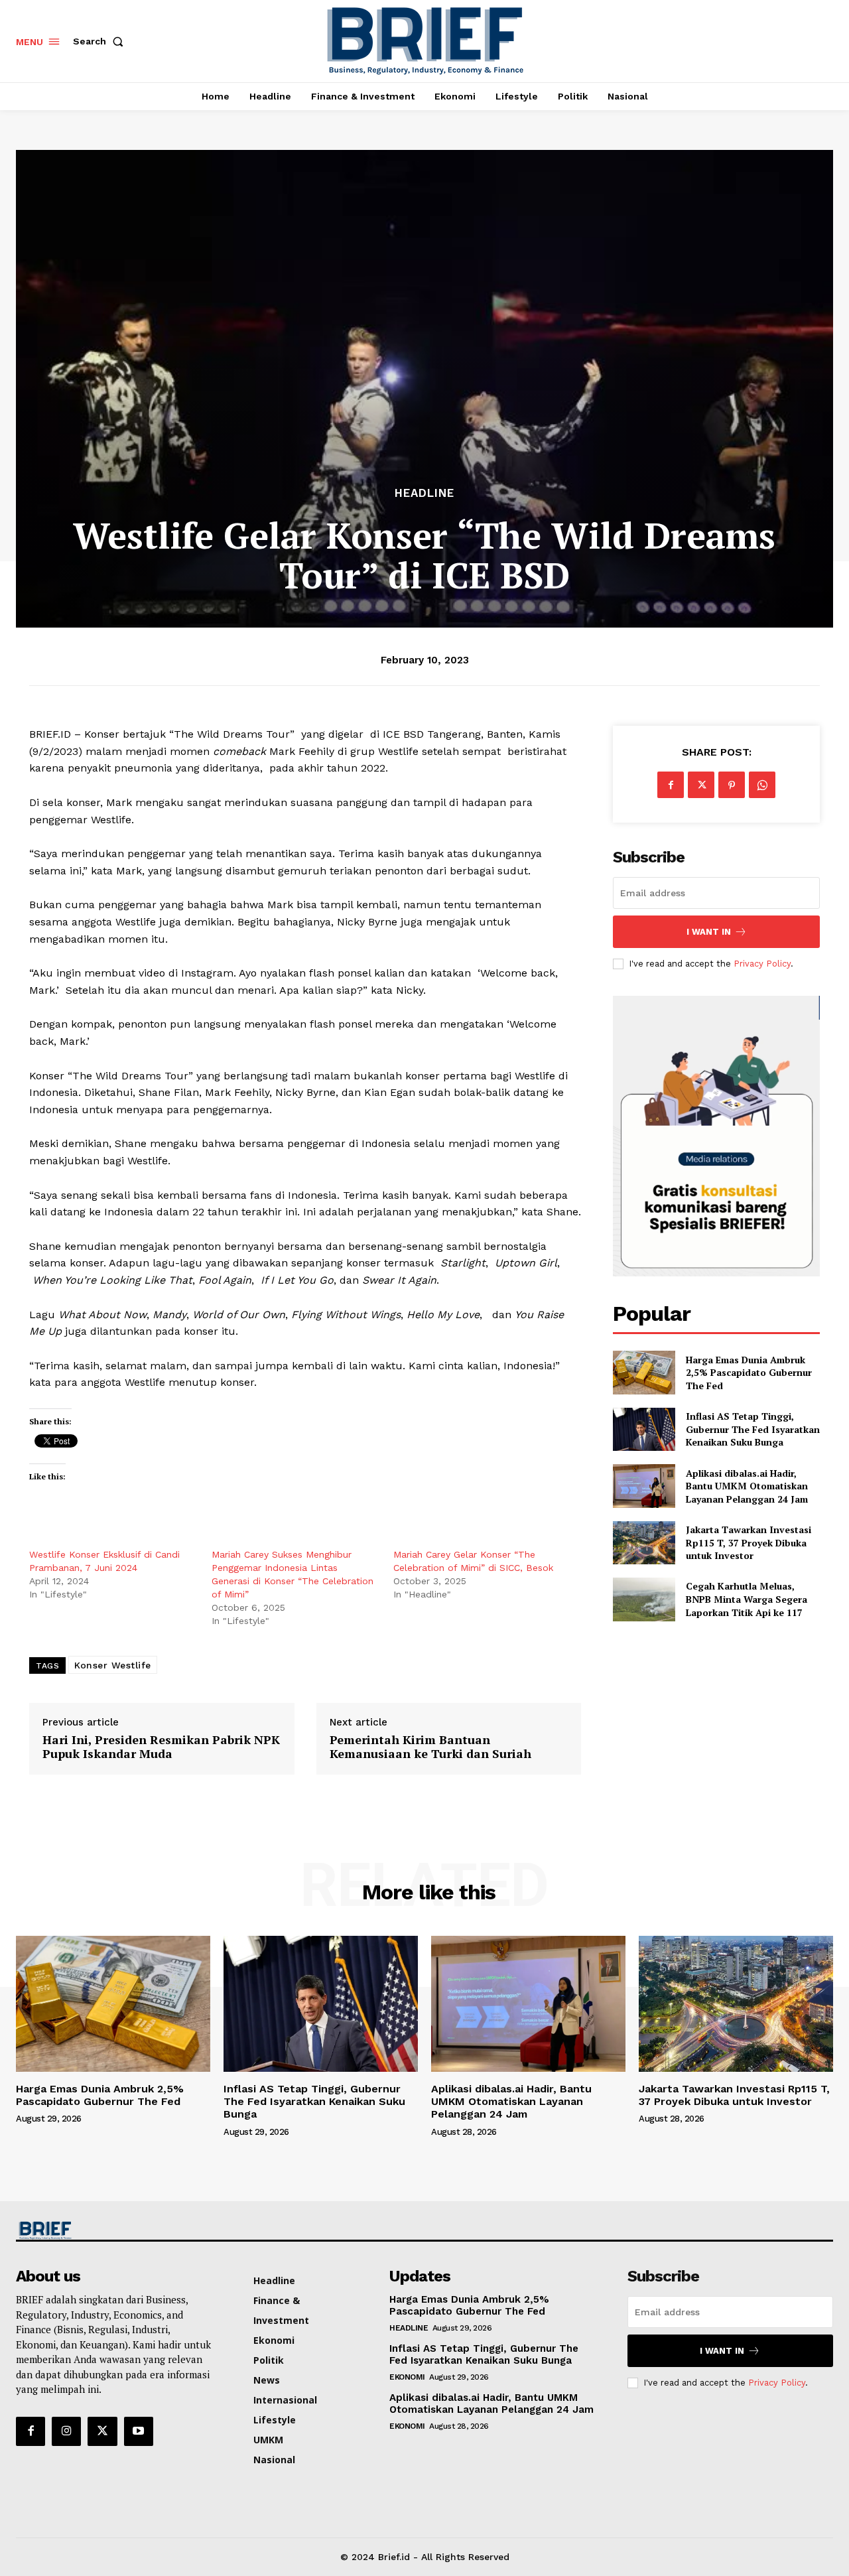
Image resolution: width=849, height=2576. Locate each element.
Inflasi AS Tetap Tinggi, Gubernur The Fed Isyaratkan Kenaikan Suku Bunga (753, 1429)
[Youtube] (139, 2431)
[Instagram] (66, 2431)
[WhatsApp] (762, 785)
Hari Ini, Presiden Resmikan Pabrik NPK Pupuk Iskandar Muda (161, 1747)
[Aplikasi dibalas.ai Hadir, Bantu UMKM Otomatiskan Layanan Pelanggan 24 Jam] (644, 1486)
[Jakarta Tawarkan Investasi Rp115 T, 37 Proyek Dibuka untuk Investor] (644, 1543)
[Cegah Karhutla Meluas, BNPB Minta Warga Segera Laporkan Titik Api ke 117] (644, 1599)
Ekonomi (407, 2377)
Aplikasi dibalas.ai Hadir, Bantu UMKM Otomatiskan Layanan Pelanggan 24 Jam (747, 1486)
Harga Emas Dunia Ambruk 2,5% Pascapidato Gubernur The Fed (749, 1373)
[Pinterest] (732, 785)
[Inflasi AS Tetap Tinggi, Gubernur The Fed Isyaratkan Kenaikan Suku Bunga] (644, 1429)
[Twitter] (701, 785)
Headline (424, 493)
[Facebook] (671, 785)
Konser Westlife (113, 1665)
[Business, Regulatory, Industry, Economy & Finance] (111, 2231)
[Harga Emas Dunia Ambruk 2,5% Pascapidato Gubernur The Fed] (644, 1372)
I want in (709, 932)
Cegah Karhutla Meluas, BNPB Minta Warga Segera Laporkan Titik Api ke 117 (747, 1599)
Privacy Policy (762, 964)
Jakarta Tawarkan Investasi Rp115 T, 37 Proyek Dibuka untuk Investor (749, 1542)
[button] (101, 41)
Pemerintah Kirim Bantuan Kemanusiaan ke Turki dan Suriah (430, 1747)
